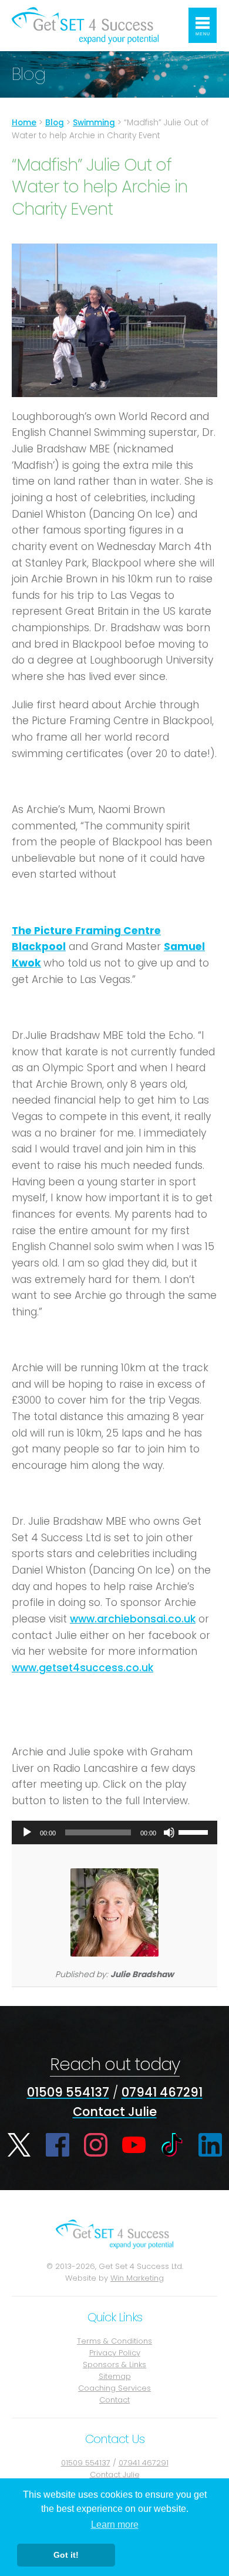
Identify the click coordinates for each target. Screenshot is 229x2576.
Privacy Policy (115, 2353)
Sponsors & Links (114, 2365)
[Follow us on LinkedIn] (210, 2145)
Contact (114, 2400)
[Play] (27, 1832)
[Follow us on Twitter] (19, 2145)
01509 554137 (68, 2092)
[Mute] (169, 1832)
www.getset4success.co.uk (82, 1668)
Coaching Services (114, 2388)
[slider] (195, 1831)
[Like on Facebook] (58, 2145)
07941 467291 (162, 2092)
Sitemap (115, 2376)
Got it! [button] (66, 2555)
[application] (114, 1832)
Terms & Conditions (114, 2341)
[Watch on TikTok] (172, 2145)
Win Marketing (137, 2278)
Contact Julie (115, 2112)
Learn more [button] (115, 2525)
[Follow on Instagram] (96, 2145)
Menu (203, 34)
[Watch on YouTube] (134, 2145)
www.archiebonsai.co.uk (133, 1619)
